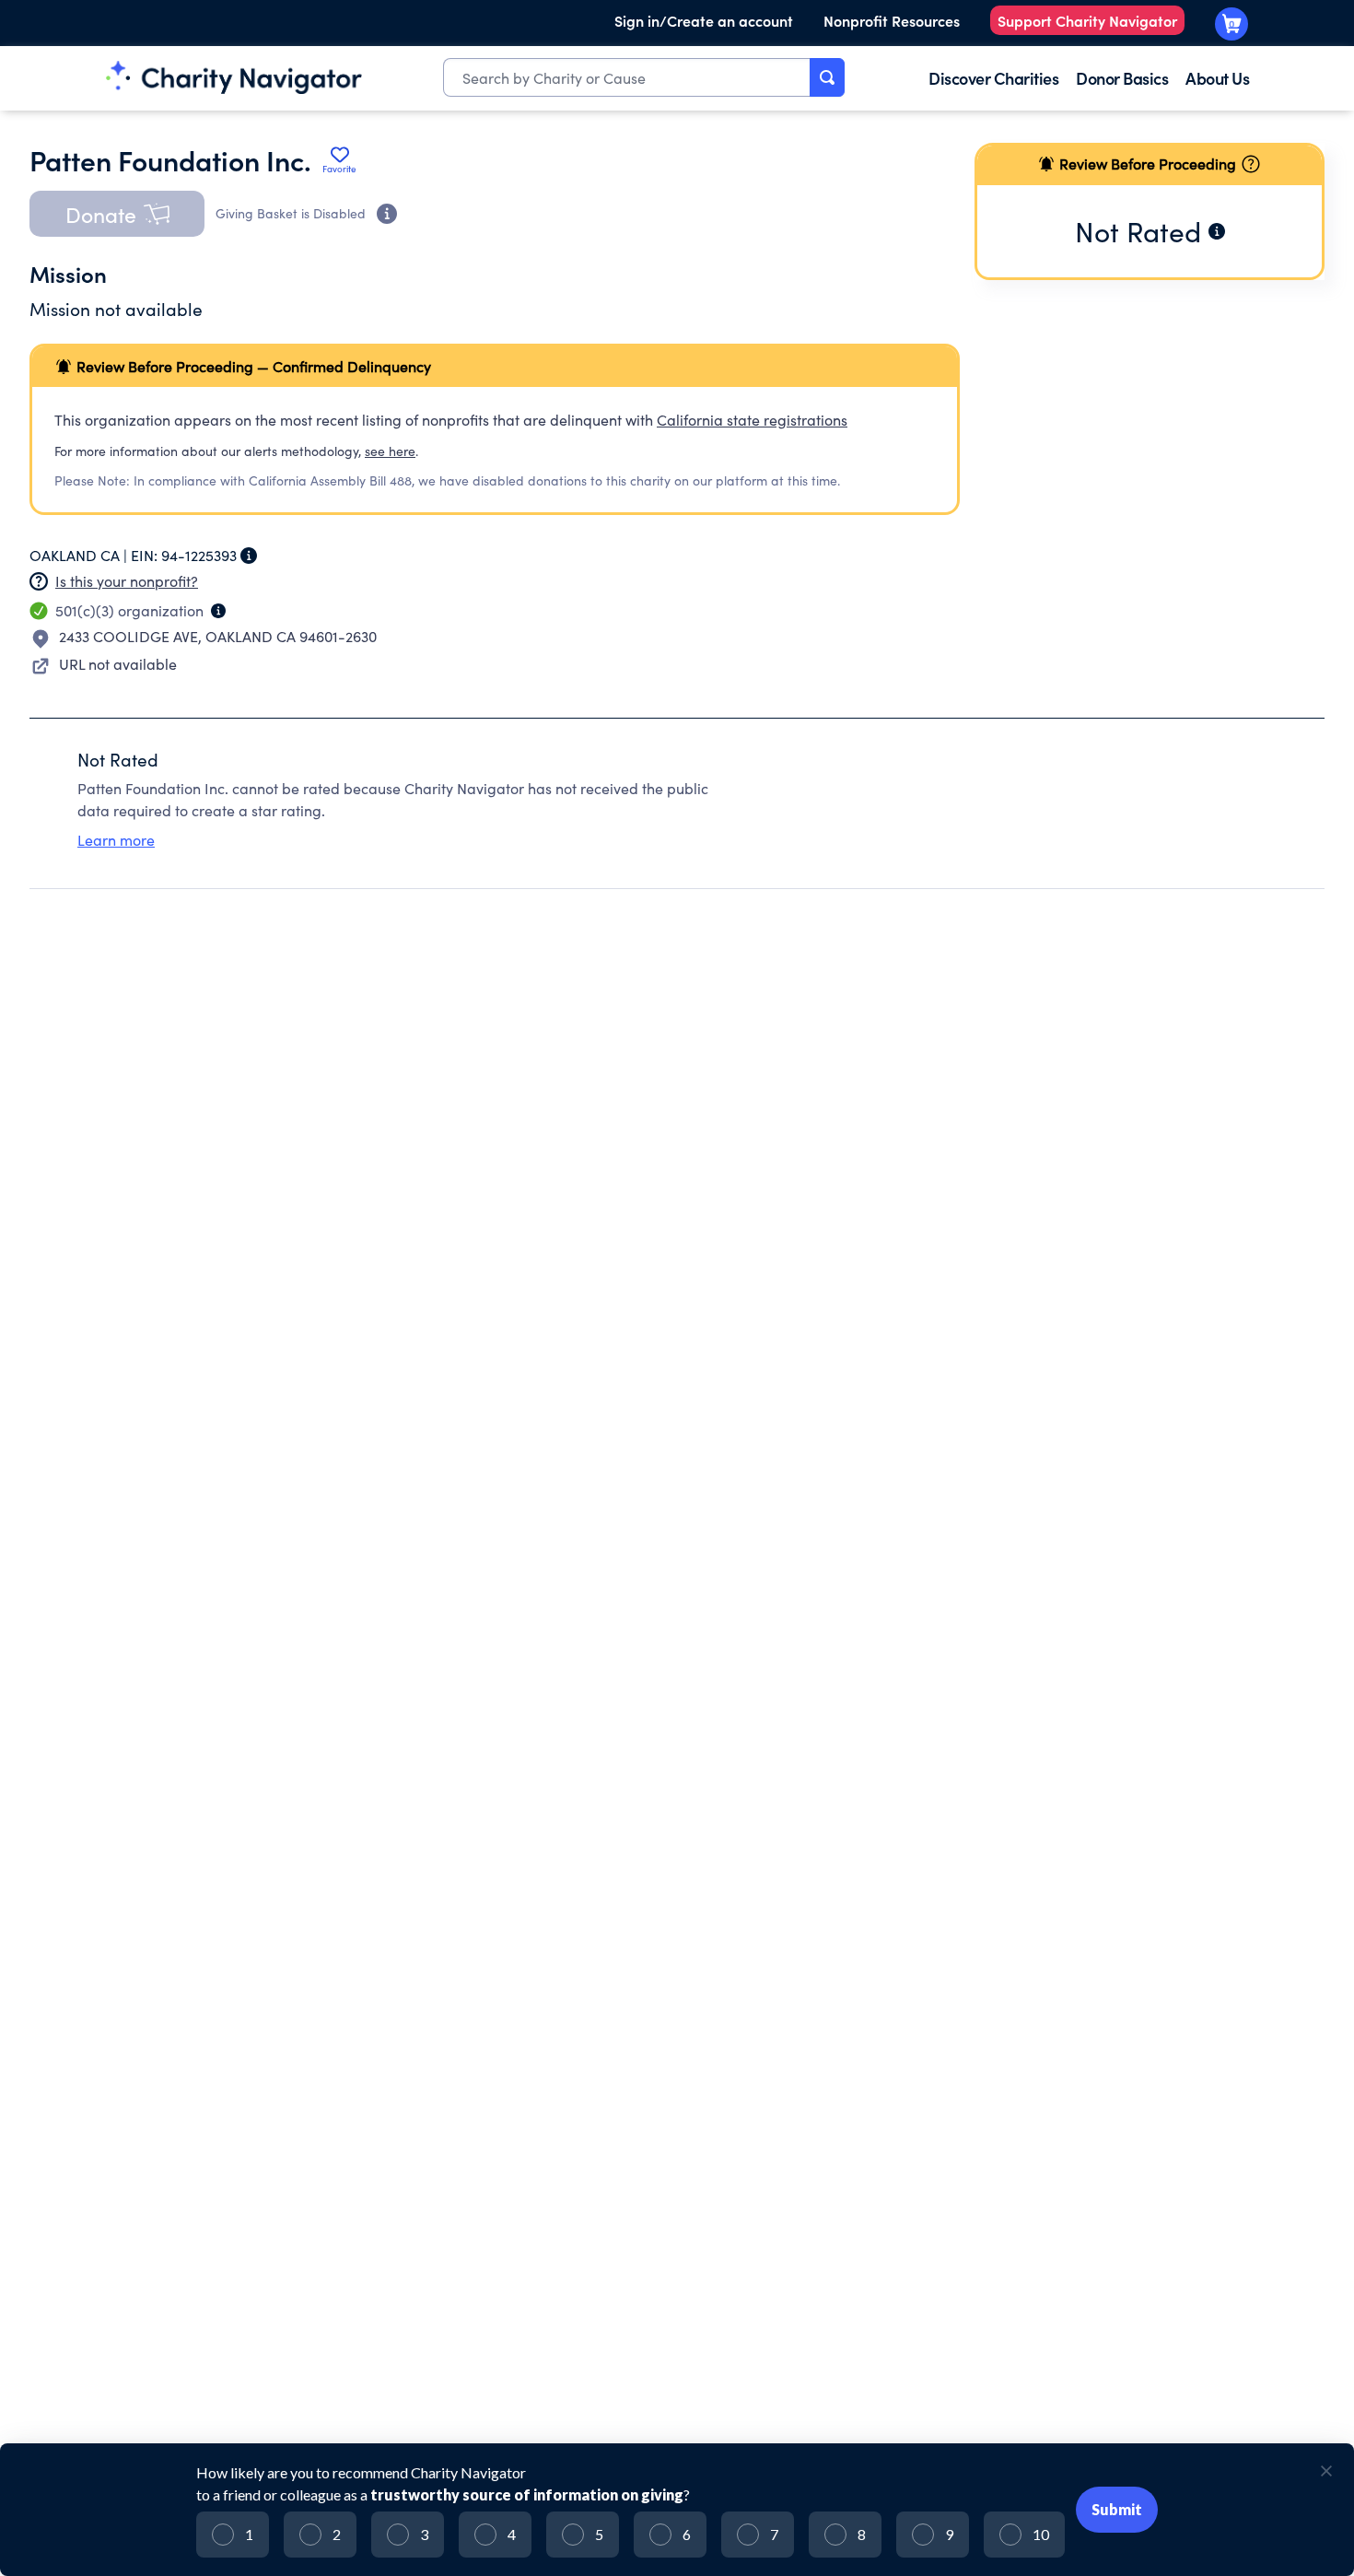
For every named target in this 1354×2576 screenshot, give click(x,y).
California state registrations (752, 420)
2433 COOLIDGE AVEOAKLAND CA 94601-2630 (218, 636)
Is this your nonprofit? (127, 581)
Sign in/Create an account (704, 20)
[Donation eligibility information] (387, 214)
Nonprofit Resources (892, 20)
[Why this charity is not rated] (1217, 231)
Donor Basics (1122, 78)
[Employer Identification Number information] (249, 556)
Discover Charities (993, 78)
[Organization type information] (218, 611)
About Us (1217, 78)
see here (390, 451)
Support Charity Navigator (1087, 20)
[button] (117, 214)
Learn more (116, 840)
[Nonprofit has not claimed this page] (39, 581)
